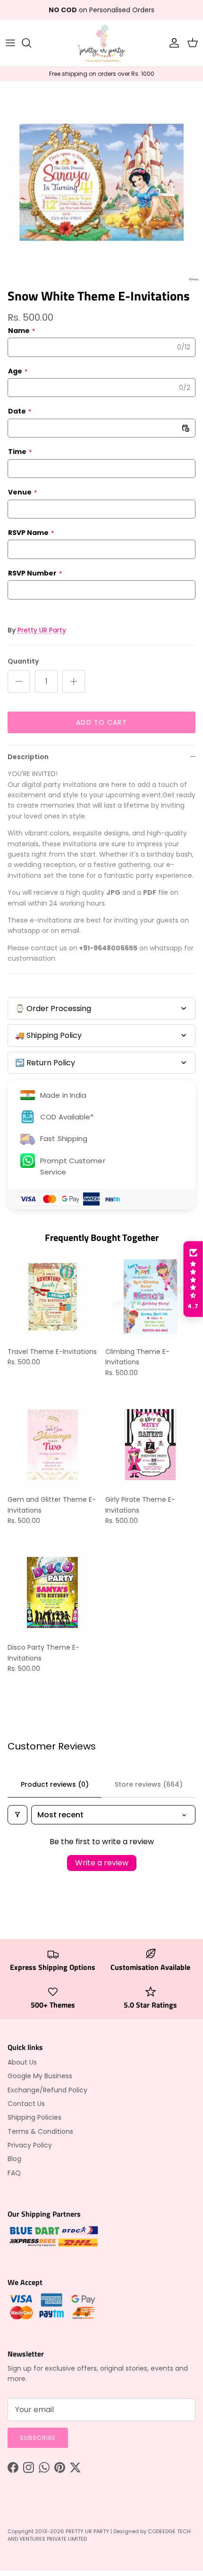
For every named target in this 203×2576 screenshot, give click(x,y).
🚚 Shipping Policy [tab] (48, 1035)
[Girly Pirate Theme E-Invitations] (150, 1445)
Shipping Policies (34, 2117)
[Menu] (10, 43)
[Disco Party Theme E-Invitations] (53, 1592)
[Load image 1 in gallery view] (101, 182)
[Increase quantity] (74, 681)
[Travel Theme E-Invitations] (53, 1297)
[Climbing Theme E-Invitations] (150, 1297)
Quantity (23, 661)
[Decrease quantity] (19, 681)
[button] (193, 1279)
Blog (14, 2159)
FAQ (14, 2173)
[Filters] (17, 1815)
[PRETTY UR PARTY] (101, 43)
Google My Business (40, 2076)
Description (28, 757)
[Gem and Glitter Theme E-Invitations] (53, 1445)
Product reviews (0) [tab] (55, 1784)
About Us (22, 2062)
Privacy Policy (30, 2145)
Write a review (102, 1863)
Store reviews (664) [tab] (149, 1784)
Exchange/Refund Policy (47, 2090)
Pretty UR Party (42, 630)
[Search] (31, 43)
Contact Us (26, 2104)
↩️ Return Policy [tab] (45, 1063)
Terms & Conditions (40, 2131)
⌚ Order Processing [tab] (53, 1009)
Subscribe (38, 2438)
